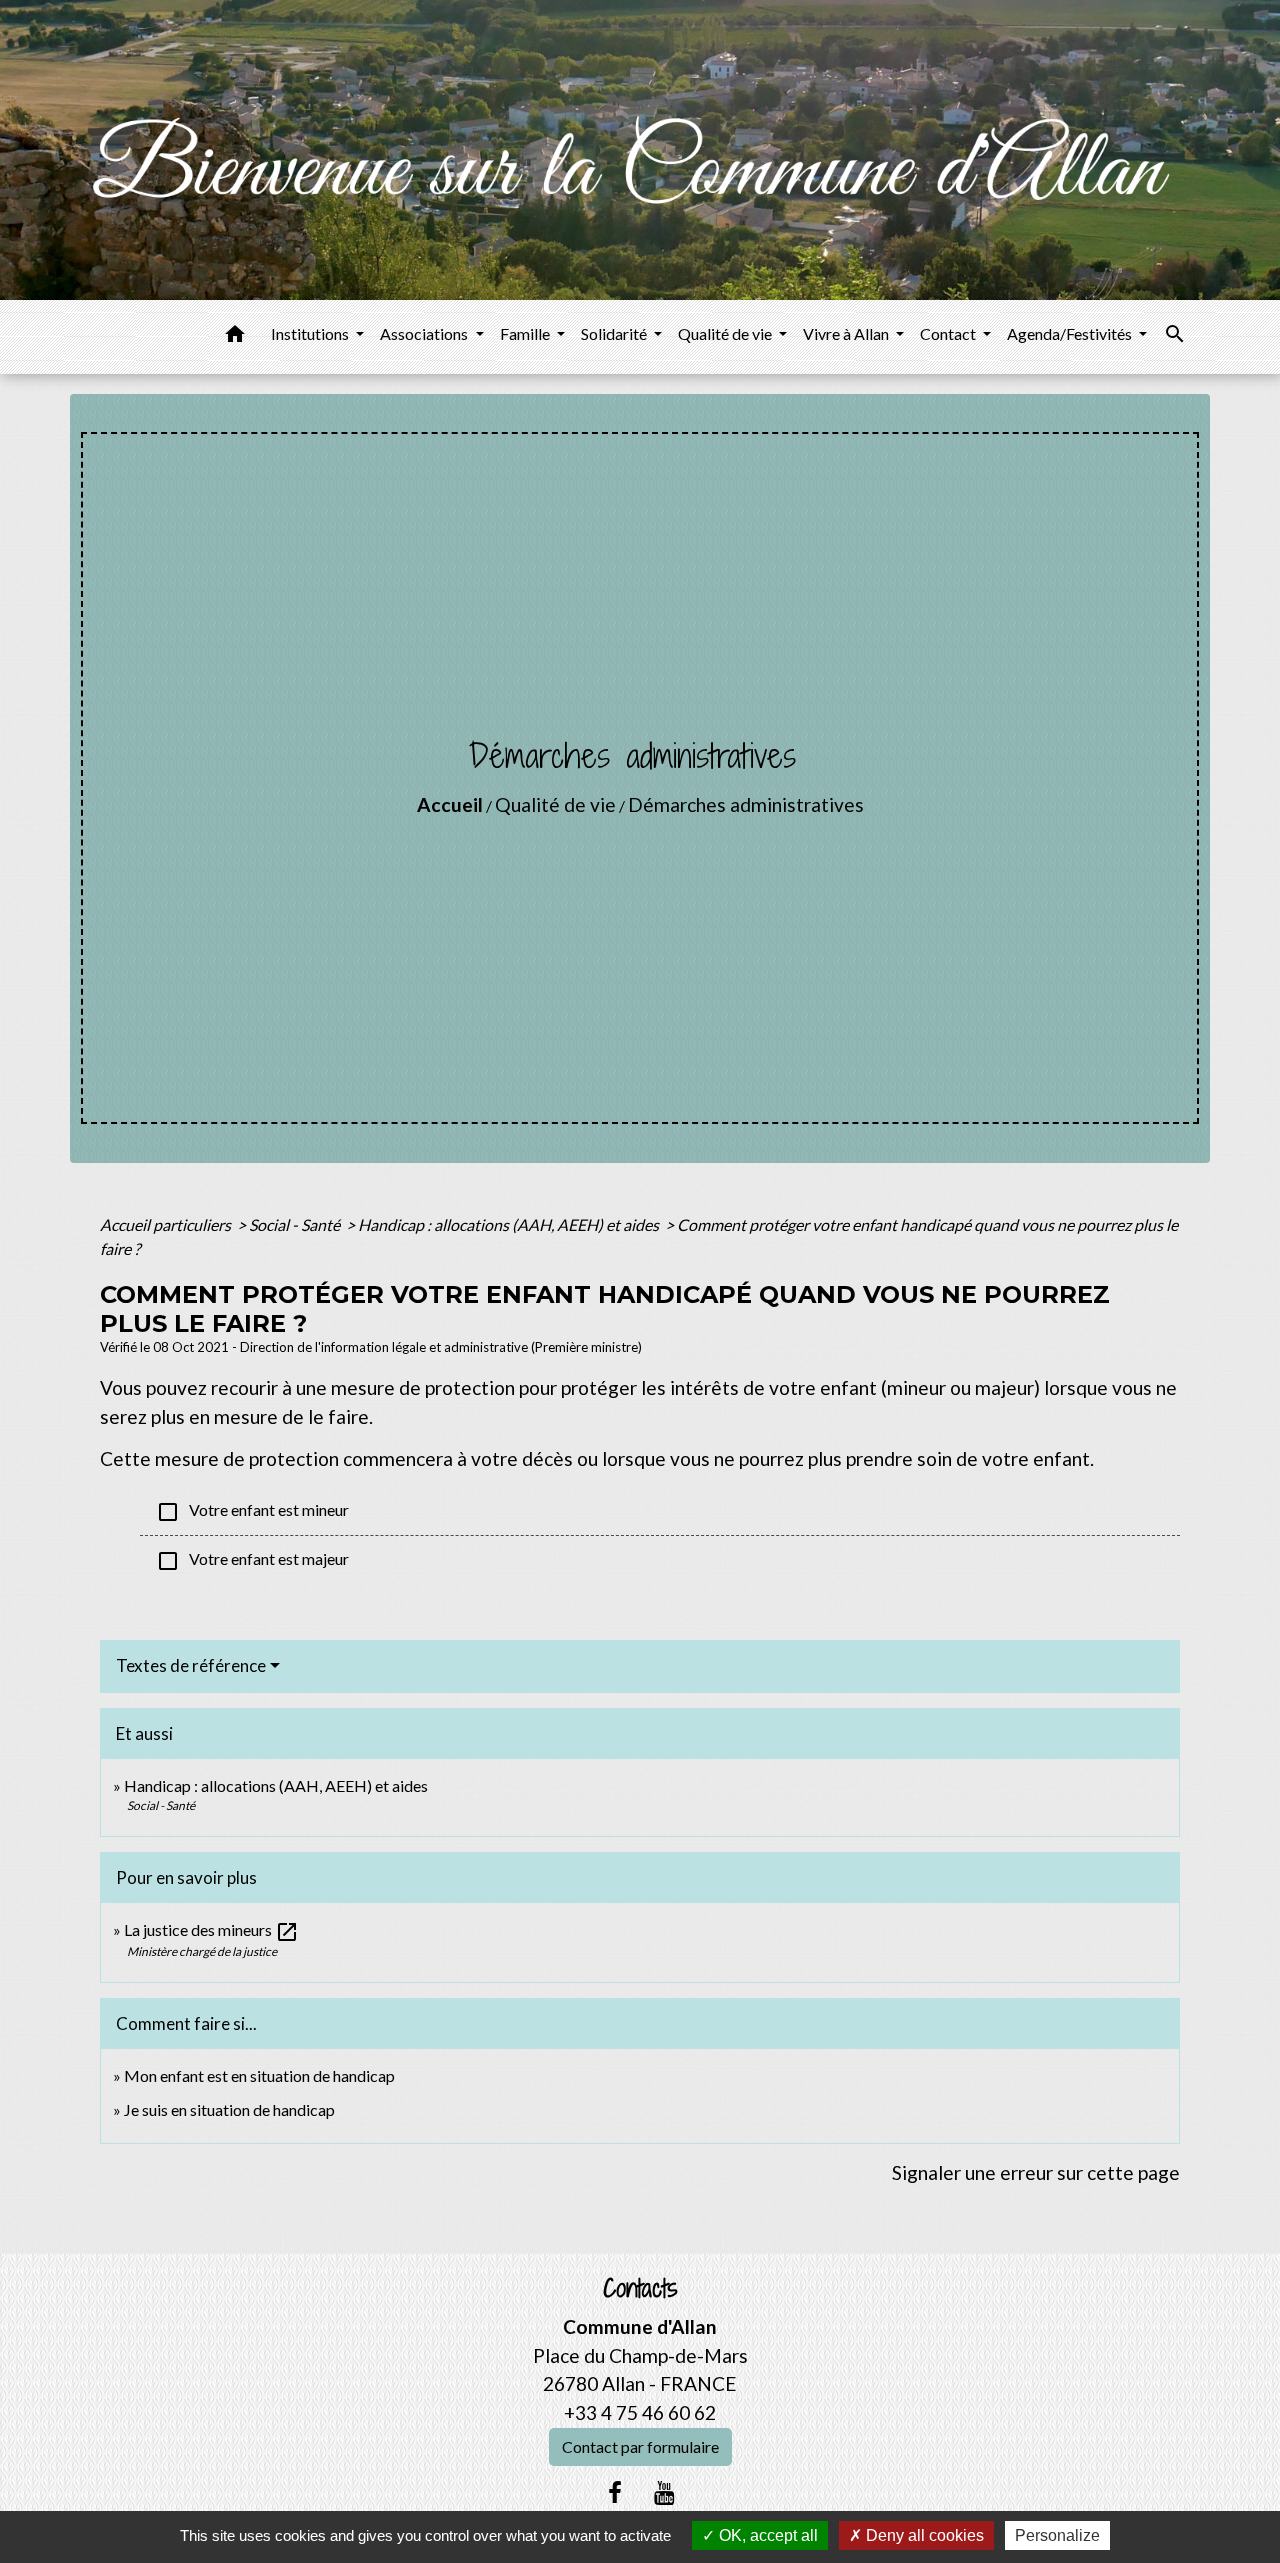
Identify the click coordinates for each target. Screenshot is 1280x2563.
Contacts (640, 2288)
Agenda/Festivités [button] (1071, 333)
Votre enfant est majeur (252, 1561)
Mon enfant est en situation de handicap (259, 2075)
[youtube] (665, 2492)
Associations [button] (425, 333)
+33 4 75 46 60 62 (640, 2412)
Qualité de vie (555, 804)
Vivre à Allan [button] (847, 333)
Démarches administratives (746, 804)
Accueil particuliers (167, 1224)
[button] (235, 337)
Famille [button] (526, 333)
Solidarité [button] (615, 333)
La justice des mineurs (211, 1929)
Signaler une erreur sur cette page (1036, 2172)
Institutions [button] (311, 333)
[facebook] (615, 2492)
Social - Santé (296, 1224)
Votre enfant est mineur (252, 1512)
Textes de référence (191, 1665)
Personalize (1057, 2535)
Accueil (450, 804)
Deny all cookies (923, 2535)
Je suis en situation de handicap (229, 2109)
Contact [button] (949, 333)
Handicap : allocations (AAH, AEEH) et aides (510, 1224)
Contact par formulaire (640, 2446)
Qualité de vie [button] (726, 333)
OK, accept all (766, 2535)
